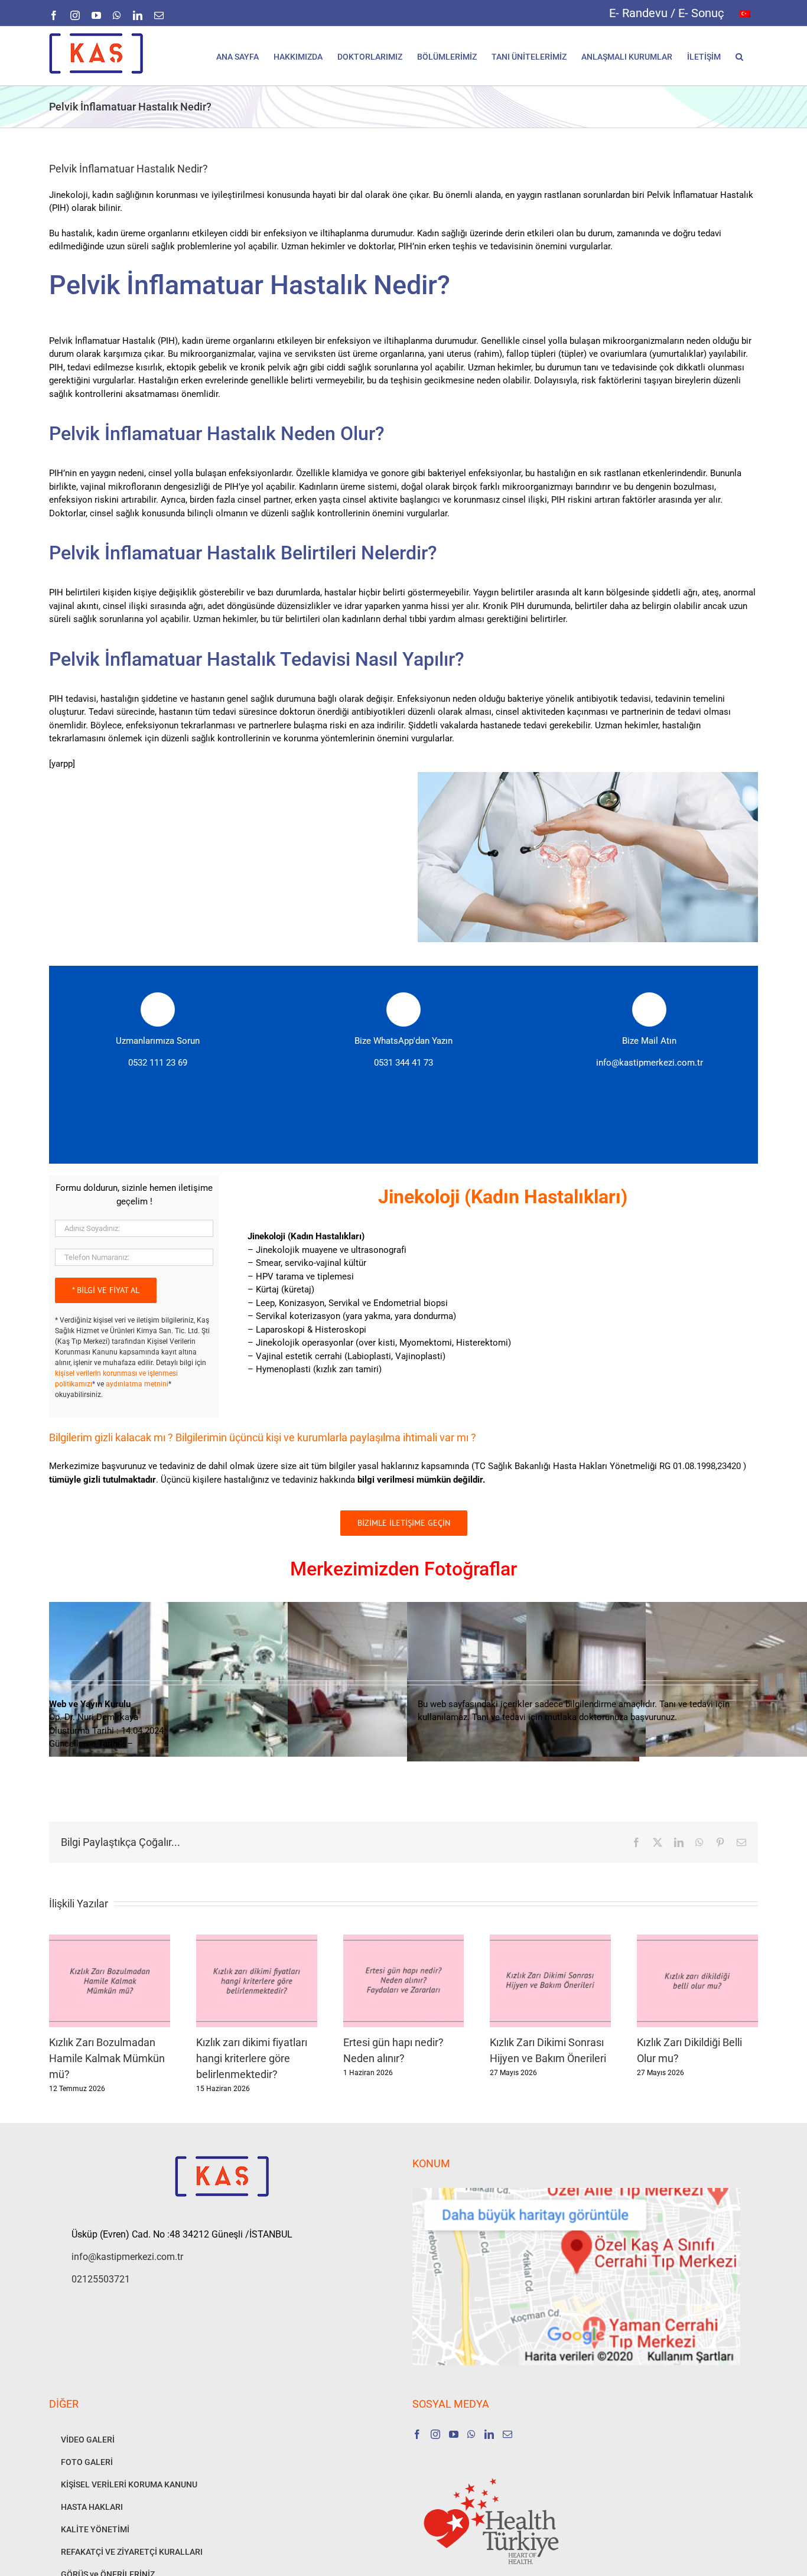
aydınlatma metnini (137, 1384)
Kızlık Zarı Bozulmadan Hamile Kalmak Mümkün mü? (107, 2058)
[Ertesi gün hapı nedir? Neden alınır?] (404, 1940)
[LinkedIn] (489, 2434)
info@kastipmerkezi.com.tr (650, 1063)
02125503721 (101, 2279)
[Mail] (507, 2434)
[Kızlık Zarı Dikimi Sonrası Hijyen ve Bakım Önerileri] (550, 1940)
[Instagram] (435, 2434)
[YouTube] (454, 2434)
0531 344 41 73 (403, 1063)
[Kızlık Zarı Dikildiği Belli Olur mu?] (697, 1940)
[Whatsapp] (471, 2434)
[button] (739, 56)
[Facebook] (417, 2434)
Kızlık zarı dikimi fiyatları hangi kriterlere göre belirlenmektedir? (252, 2058)
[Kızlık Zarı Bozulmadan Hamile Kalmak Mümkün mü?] (110, 1940)
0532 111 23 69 (158, 1063)
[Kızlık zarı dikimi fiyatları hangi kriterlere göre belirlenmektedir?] (257, 1940)
